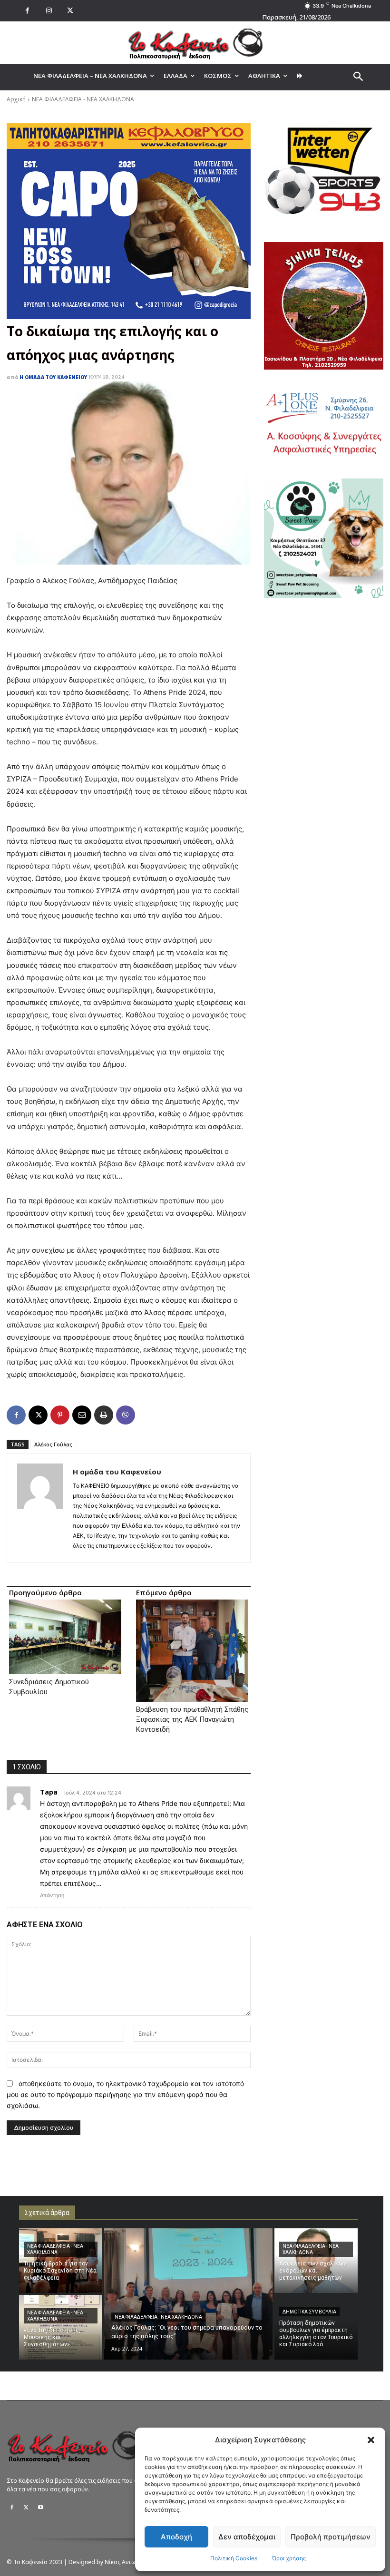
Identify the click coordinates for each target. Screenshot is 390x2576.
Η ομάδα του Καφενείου (53, 377)
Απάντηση (52, 1895)
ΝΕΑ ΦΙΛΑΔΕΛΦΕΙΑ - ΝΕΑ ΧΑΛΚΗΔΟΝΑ (83, 99)
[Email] (82, 1415)
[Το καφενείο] (195, 43)
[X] (70, 11)
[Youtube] (40, 2508)
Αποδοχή (176, 2537)
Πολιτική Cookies (234, 2558)
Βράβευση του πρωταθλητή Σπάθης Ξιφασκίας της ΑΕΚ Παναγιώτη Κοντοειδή (192, 1719)
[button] (371, 2440)
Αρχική (16, 99)
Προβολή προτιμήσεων (331, 2537)
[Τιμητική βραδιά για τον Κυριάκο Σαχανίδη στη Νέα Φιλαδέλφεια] (61, 2261)
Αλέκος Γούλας (53, 1444)
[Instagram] (49, 11)
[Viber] (126, 1415)
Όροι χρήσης (289, 2558)
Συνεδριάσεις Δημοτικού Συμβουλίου (49, 1687)
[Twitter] (26, 2508)
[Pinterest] (60, 1415)
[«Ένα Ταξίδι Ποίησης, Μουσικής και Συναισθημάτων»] (61, 2327)
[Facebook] (27, 11)
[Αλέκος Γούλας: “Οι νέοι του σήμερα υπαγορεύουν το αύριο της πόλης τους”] (188, 2294)
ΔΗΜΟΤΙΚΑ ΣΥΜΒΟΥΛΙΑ (309, 2312)
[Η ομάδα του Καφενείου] (40, 1508)
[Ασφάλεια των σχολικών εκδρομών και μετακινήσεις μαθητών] (316, 2261)
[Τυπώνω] (104, 1415)
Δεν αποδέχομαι (247, 2537)
